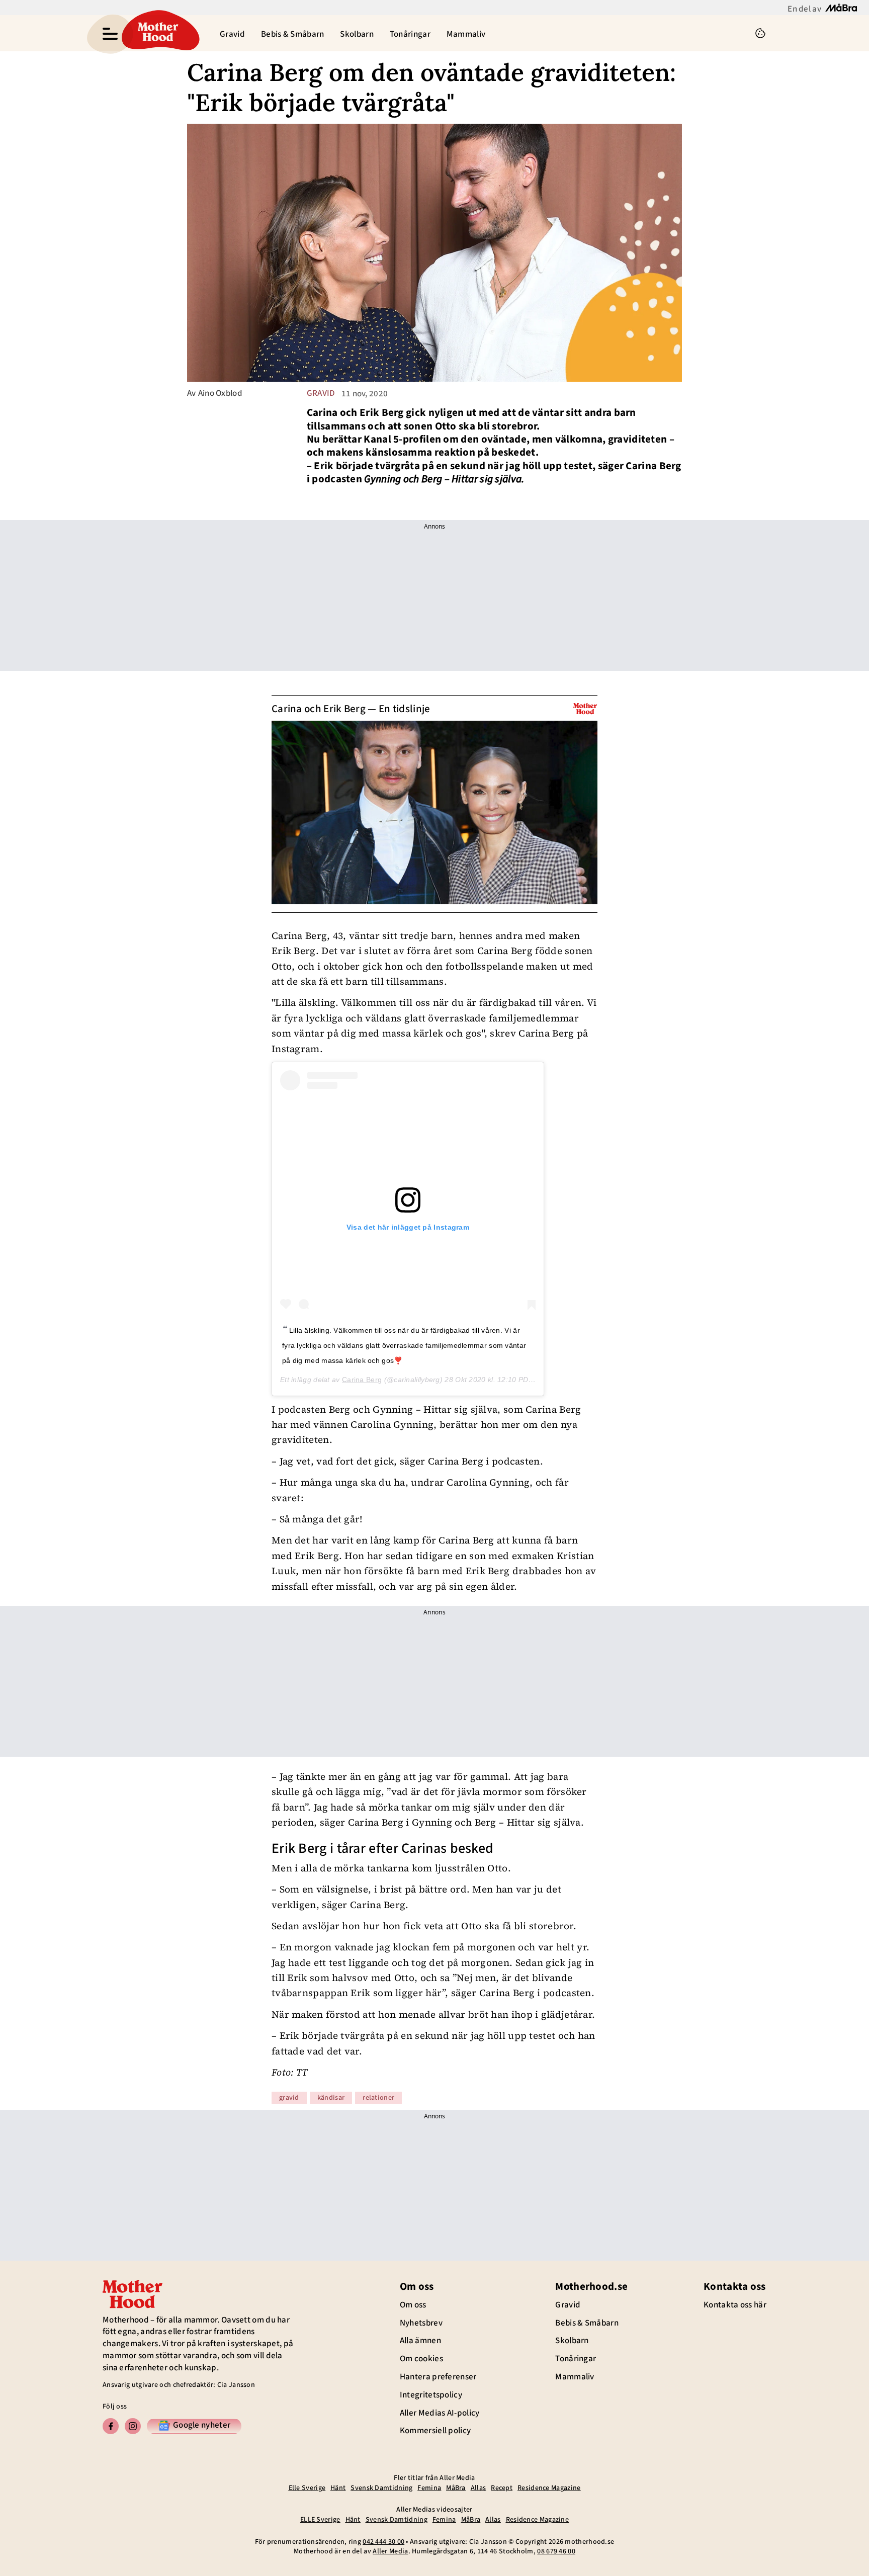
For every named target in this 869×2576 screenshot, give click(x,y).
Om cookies (421, 2359)
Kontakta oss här (735, 2305)
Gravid (232, 34)
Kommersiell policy (435, 2431)
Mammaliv (466, 34)
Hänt (338, 2488)
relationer (378, 2098)
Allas (479, 2488)
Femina (429, 2488)
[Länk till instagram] (133, 2426)
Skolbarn (357, 34)
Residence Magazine (549, 2488)
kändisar (331, 2098)
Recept (502, 2488)
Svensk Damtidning (381, 2488)
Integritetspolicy (431, 2395)
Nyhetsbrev (421, 2323)
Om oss (413, 2305)
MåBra (456, 2488)
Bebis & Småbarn (293, 34)
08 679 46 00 (556, 2551)
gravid (321, 393)
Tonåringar (410, 34)
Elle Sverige (307, 2488)
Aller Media (390, 2551)
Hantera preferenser (438, 2377)
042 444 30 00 (383, 2542)
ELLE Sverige (320, 2520)
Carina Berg (362, 1380)
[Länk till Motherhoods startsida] (158, 33)
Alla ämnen (420, 2341)
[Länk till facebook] (111, 2426)
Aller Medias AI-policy (440, 2413)
